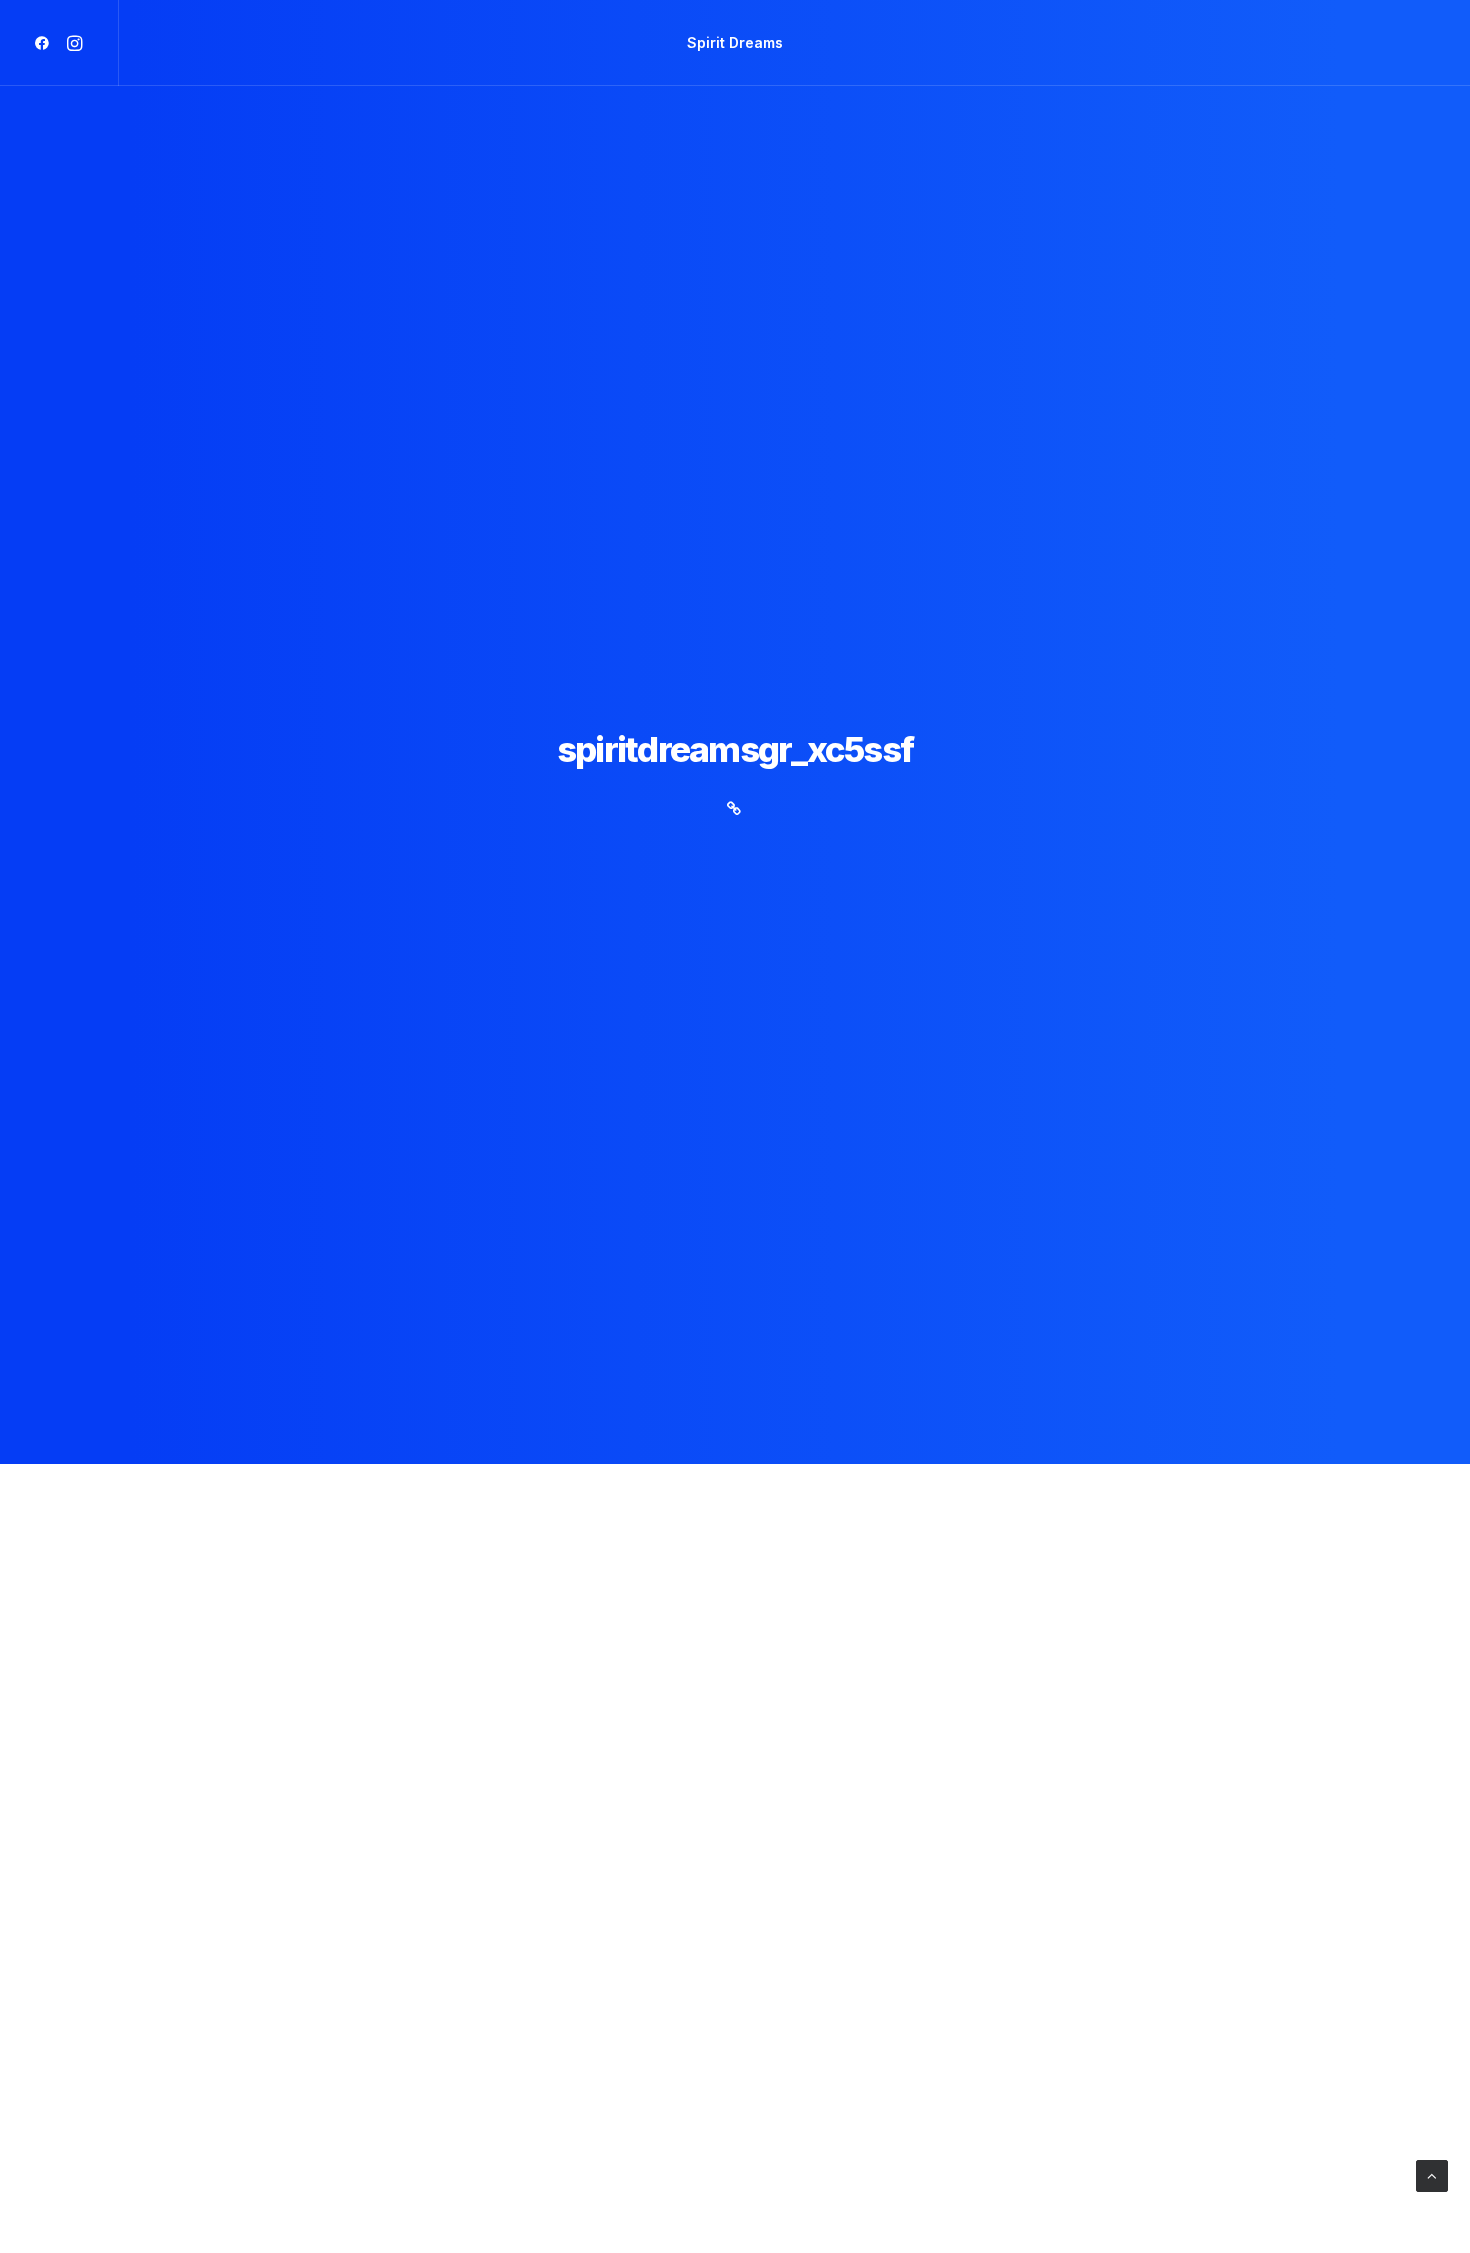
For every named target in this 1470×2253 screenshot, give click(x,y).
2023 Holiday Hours (285, 2020)
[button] (45, 43)
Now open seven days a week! (345, 1822)
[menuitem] (45, 43)
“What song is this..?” (296, 1624)
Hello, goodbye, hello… (304, 2217)
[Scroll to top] (1432, 2174)
